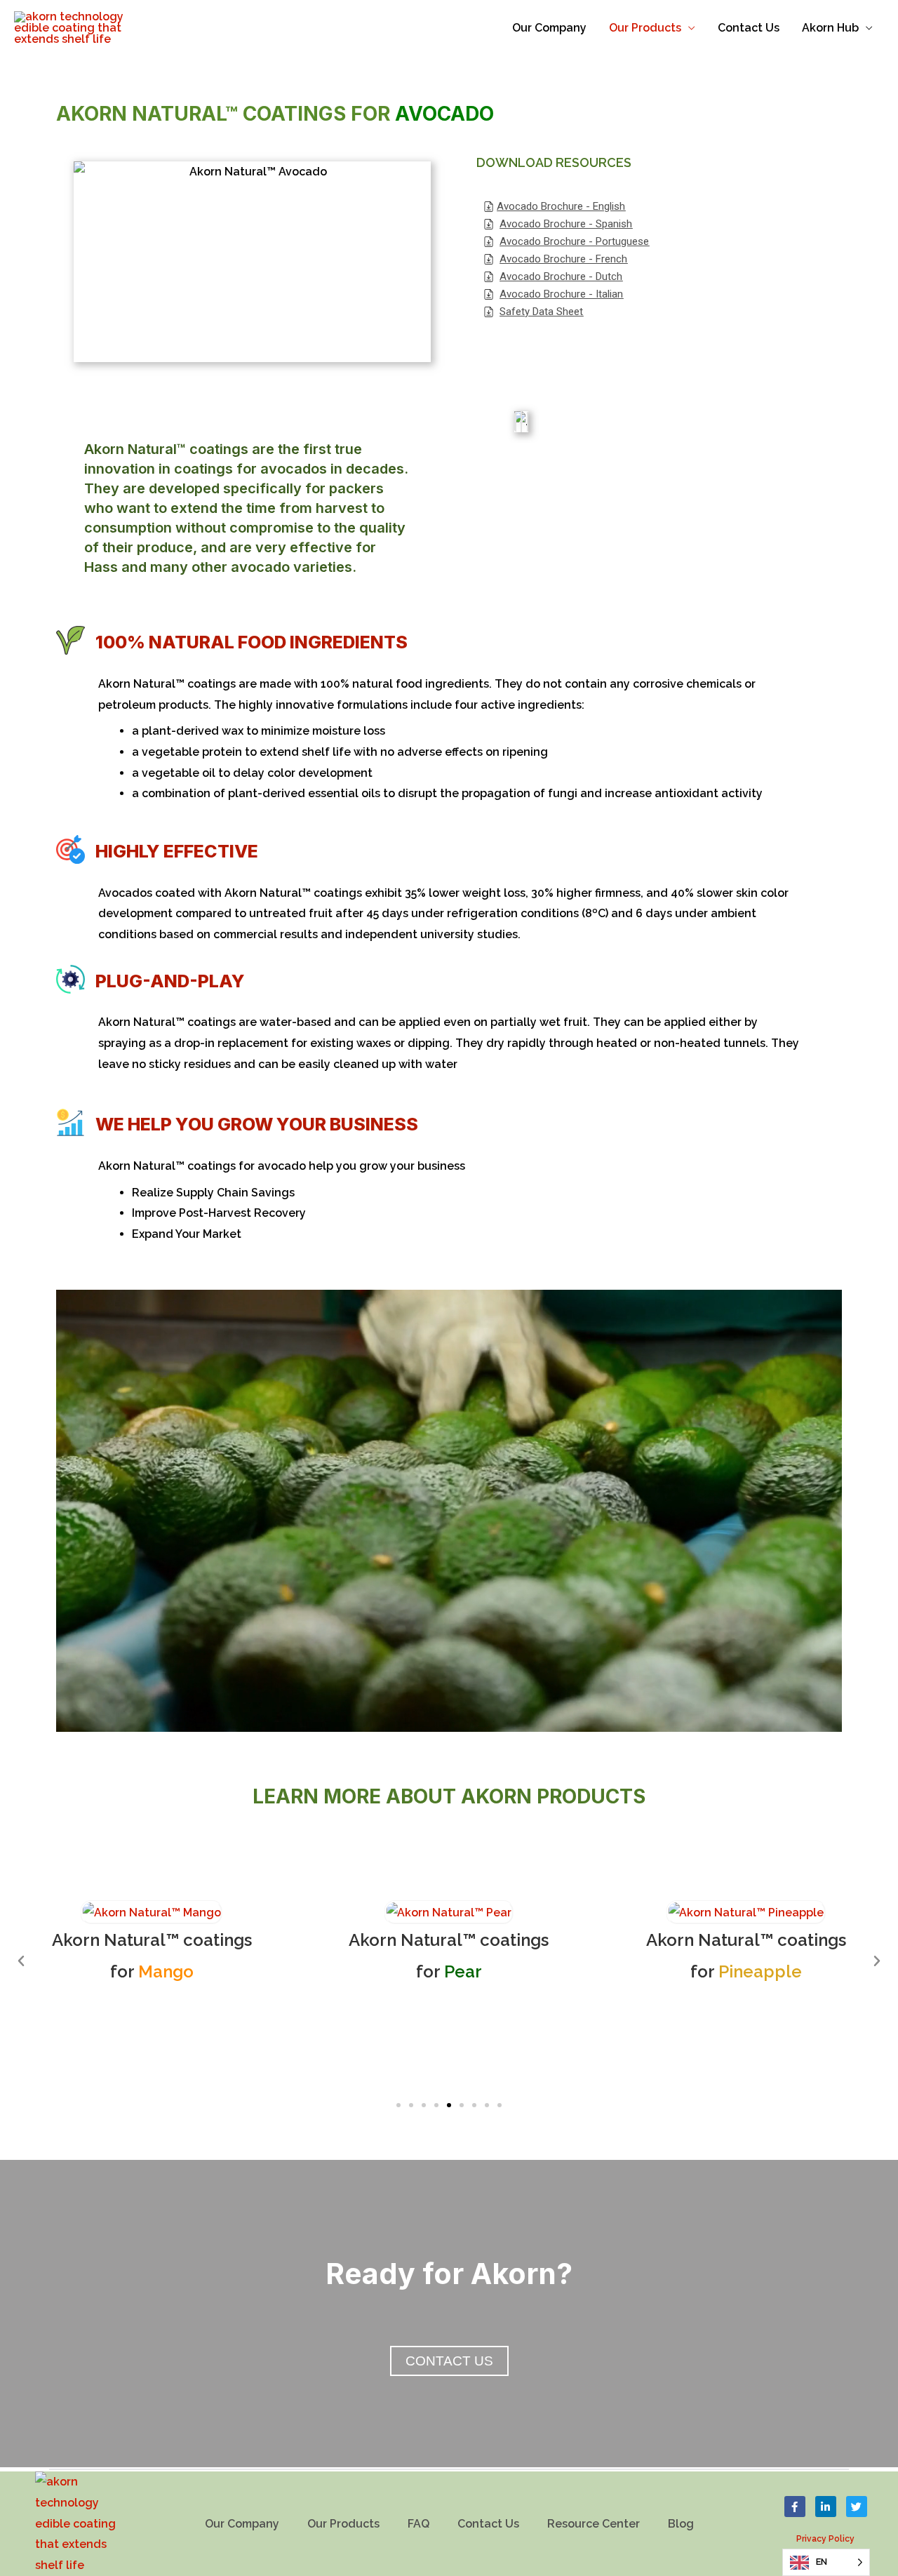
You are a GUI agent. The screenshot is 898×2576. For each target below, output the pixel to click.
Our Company (549, 28)
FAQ (418, 2524)
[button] (398, 2105)
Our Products (645, 28)
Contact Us (749, 28)
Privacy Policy (825, 2539)
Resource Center (594, 2524)
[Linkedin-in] (826, 2507)
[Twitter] (857, 2507)
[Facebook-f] (795, 2507)
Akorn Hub (830, 28)
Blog (681, 2524)
